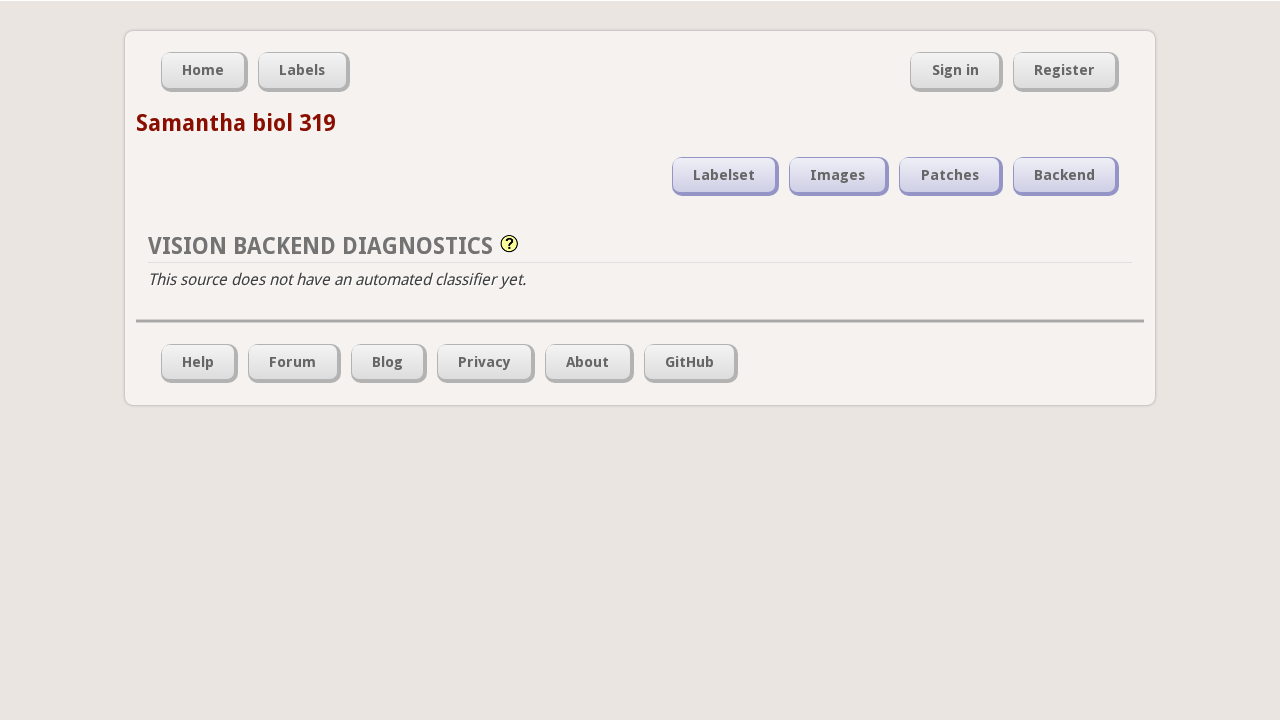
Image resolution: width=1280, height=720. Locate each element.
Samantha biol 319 (235, 123)
